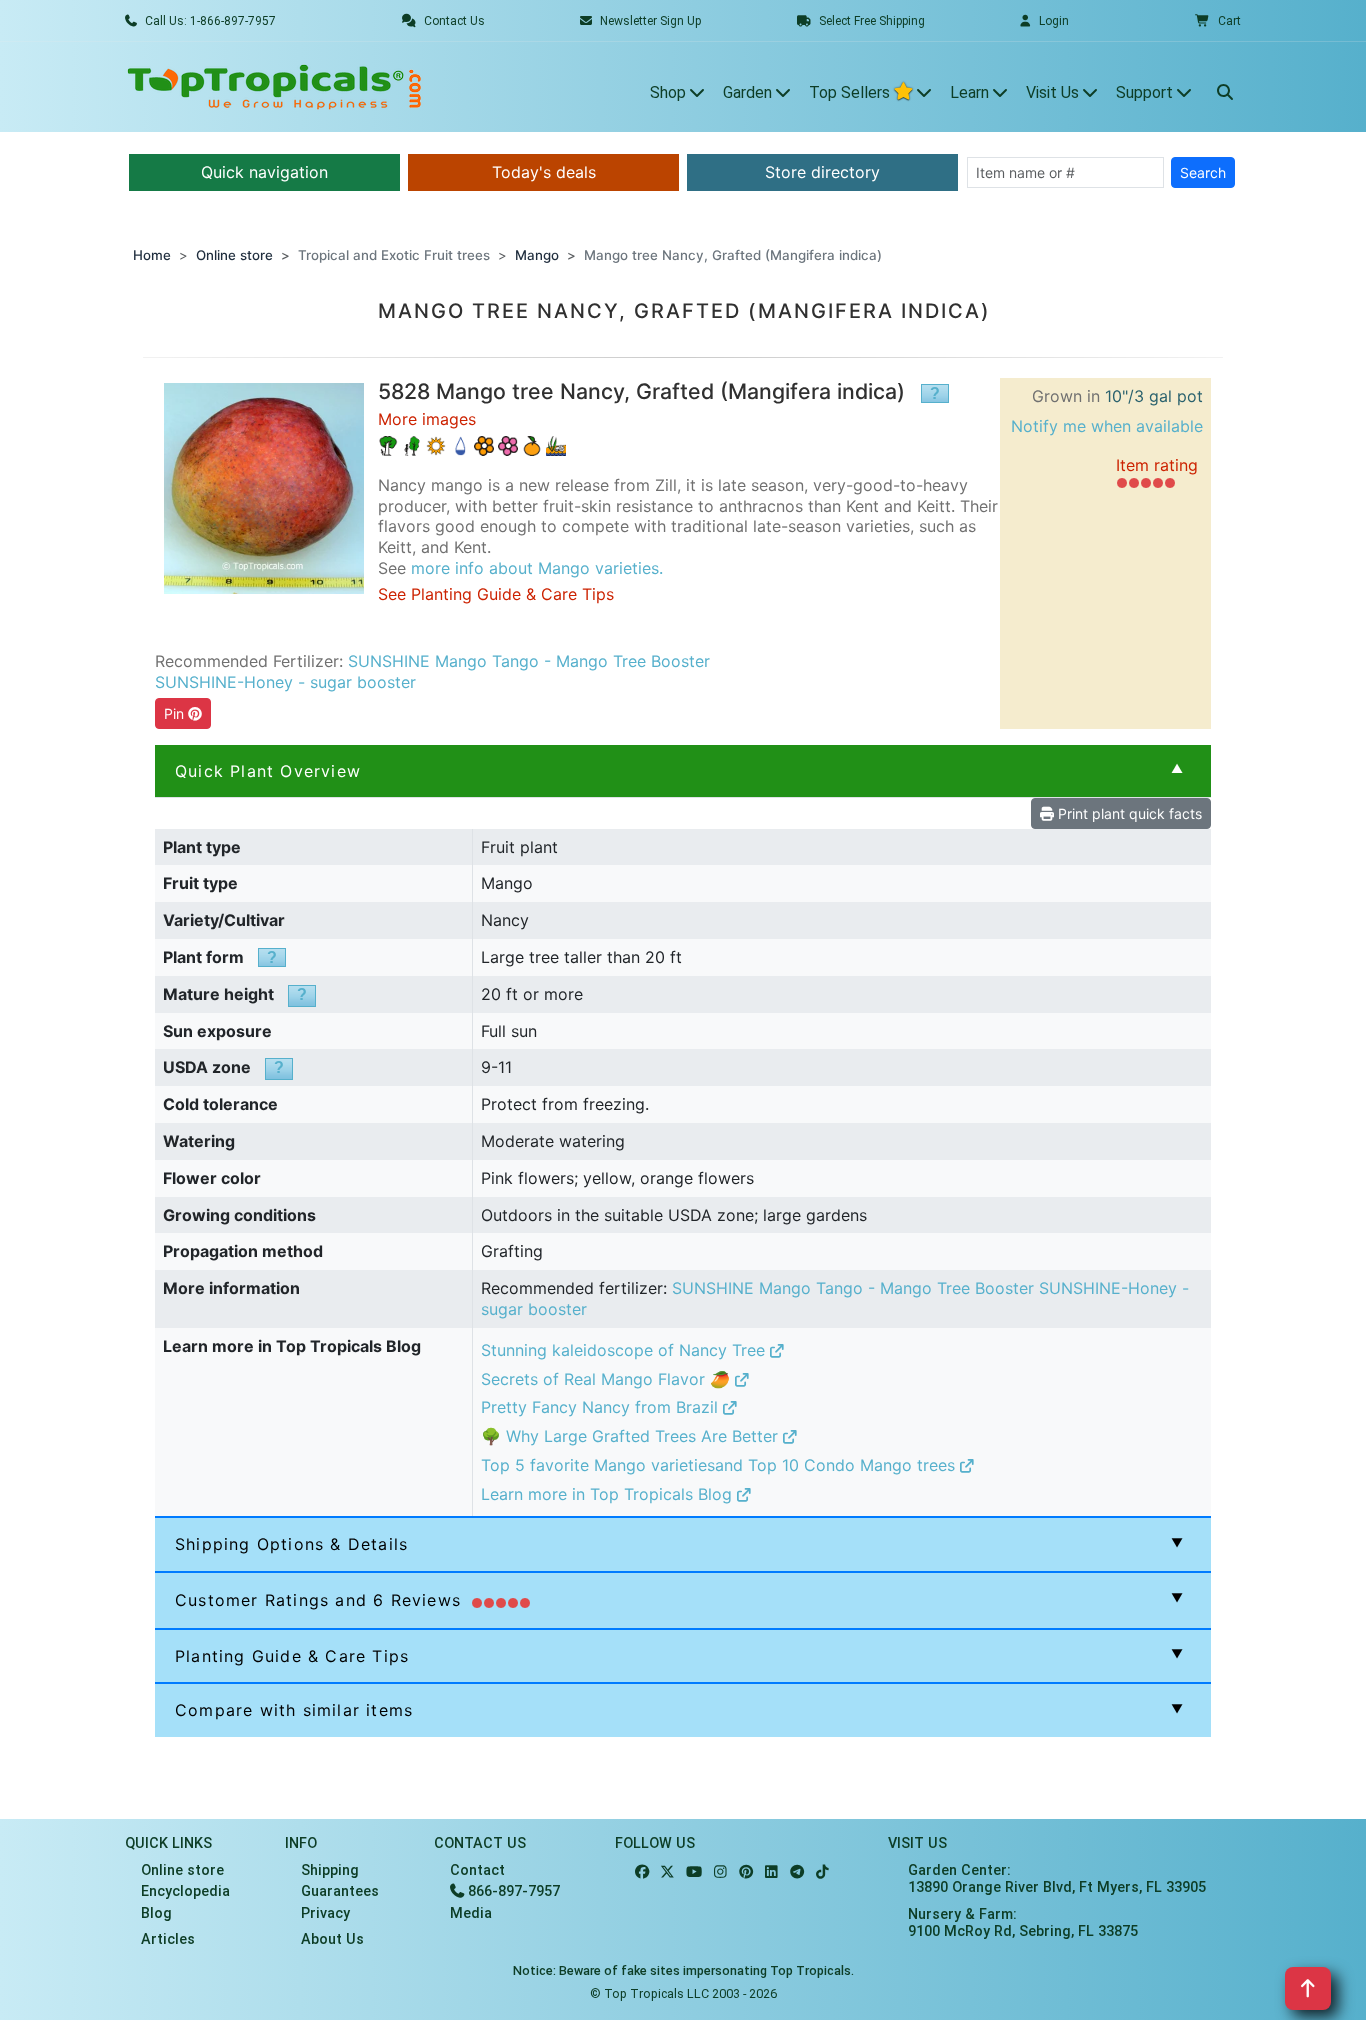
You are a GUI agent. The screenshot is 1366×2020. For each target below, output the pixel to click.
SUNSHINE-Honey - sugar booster (285, 682)
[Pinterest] (746, 1872)
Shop (670, 92)
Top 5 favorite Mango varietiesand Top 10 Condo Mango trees (720, 1465)
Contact (477, 1870)
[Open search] (1225, 87)
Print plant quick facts (1128, 813)
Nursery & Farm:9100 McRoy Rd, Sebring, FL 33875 (1023, 1923)
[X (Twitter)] (667, 1872)
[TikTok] (822, 1872)
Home (152, 255)
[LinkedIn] (771, 1872)
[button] (1218, 21)
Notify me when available (1107, 426)
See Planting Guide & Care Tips (496, 594)
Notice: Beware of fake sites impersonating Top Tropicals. (683, 1970)
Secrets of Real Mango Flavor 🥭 (608, 1379)
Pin (176, 713)
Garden (749, 92)
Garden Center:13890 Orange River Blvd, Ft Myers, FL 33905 (1057, 1879)
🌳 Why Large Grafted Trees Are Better (632, 1436)
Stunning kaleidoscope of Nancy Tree (625, 1350)
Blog (156, 1913)
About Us (332, 1939)
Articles (168, 1939)
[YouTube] (694, 1872)
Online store (234, 255)
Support (1146, 92)
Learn (971, 92)
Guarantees (340, 1891)
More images (427, 419)
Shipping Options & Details (291, 1544)
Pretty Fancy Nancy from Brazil (602, 1407)
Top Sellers (851, 92)
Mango (537, 255)
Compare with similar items (294, 1710)
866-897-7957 (512, 1891)
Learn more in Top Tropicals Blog (609, 1494)
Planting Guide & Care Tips (292, 1656)
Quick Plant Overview (268, 771)
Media (471, 1913)
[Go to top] (1308, 1988)
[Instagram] (720, 1872)
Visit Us (1054, 92)
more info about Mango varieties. (537, 568)
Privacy (325, 1913)
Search (1203, 172)
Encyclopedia (185, 1891)
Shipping (330, 1870)
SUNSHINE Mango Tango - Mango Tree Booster (529, 661)
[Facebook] (642, 1872)
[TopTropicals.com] (275, 87)
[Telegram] (797, 1872)
